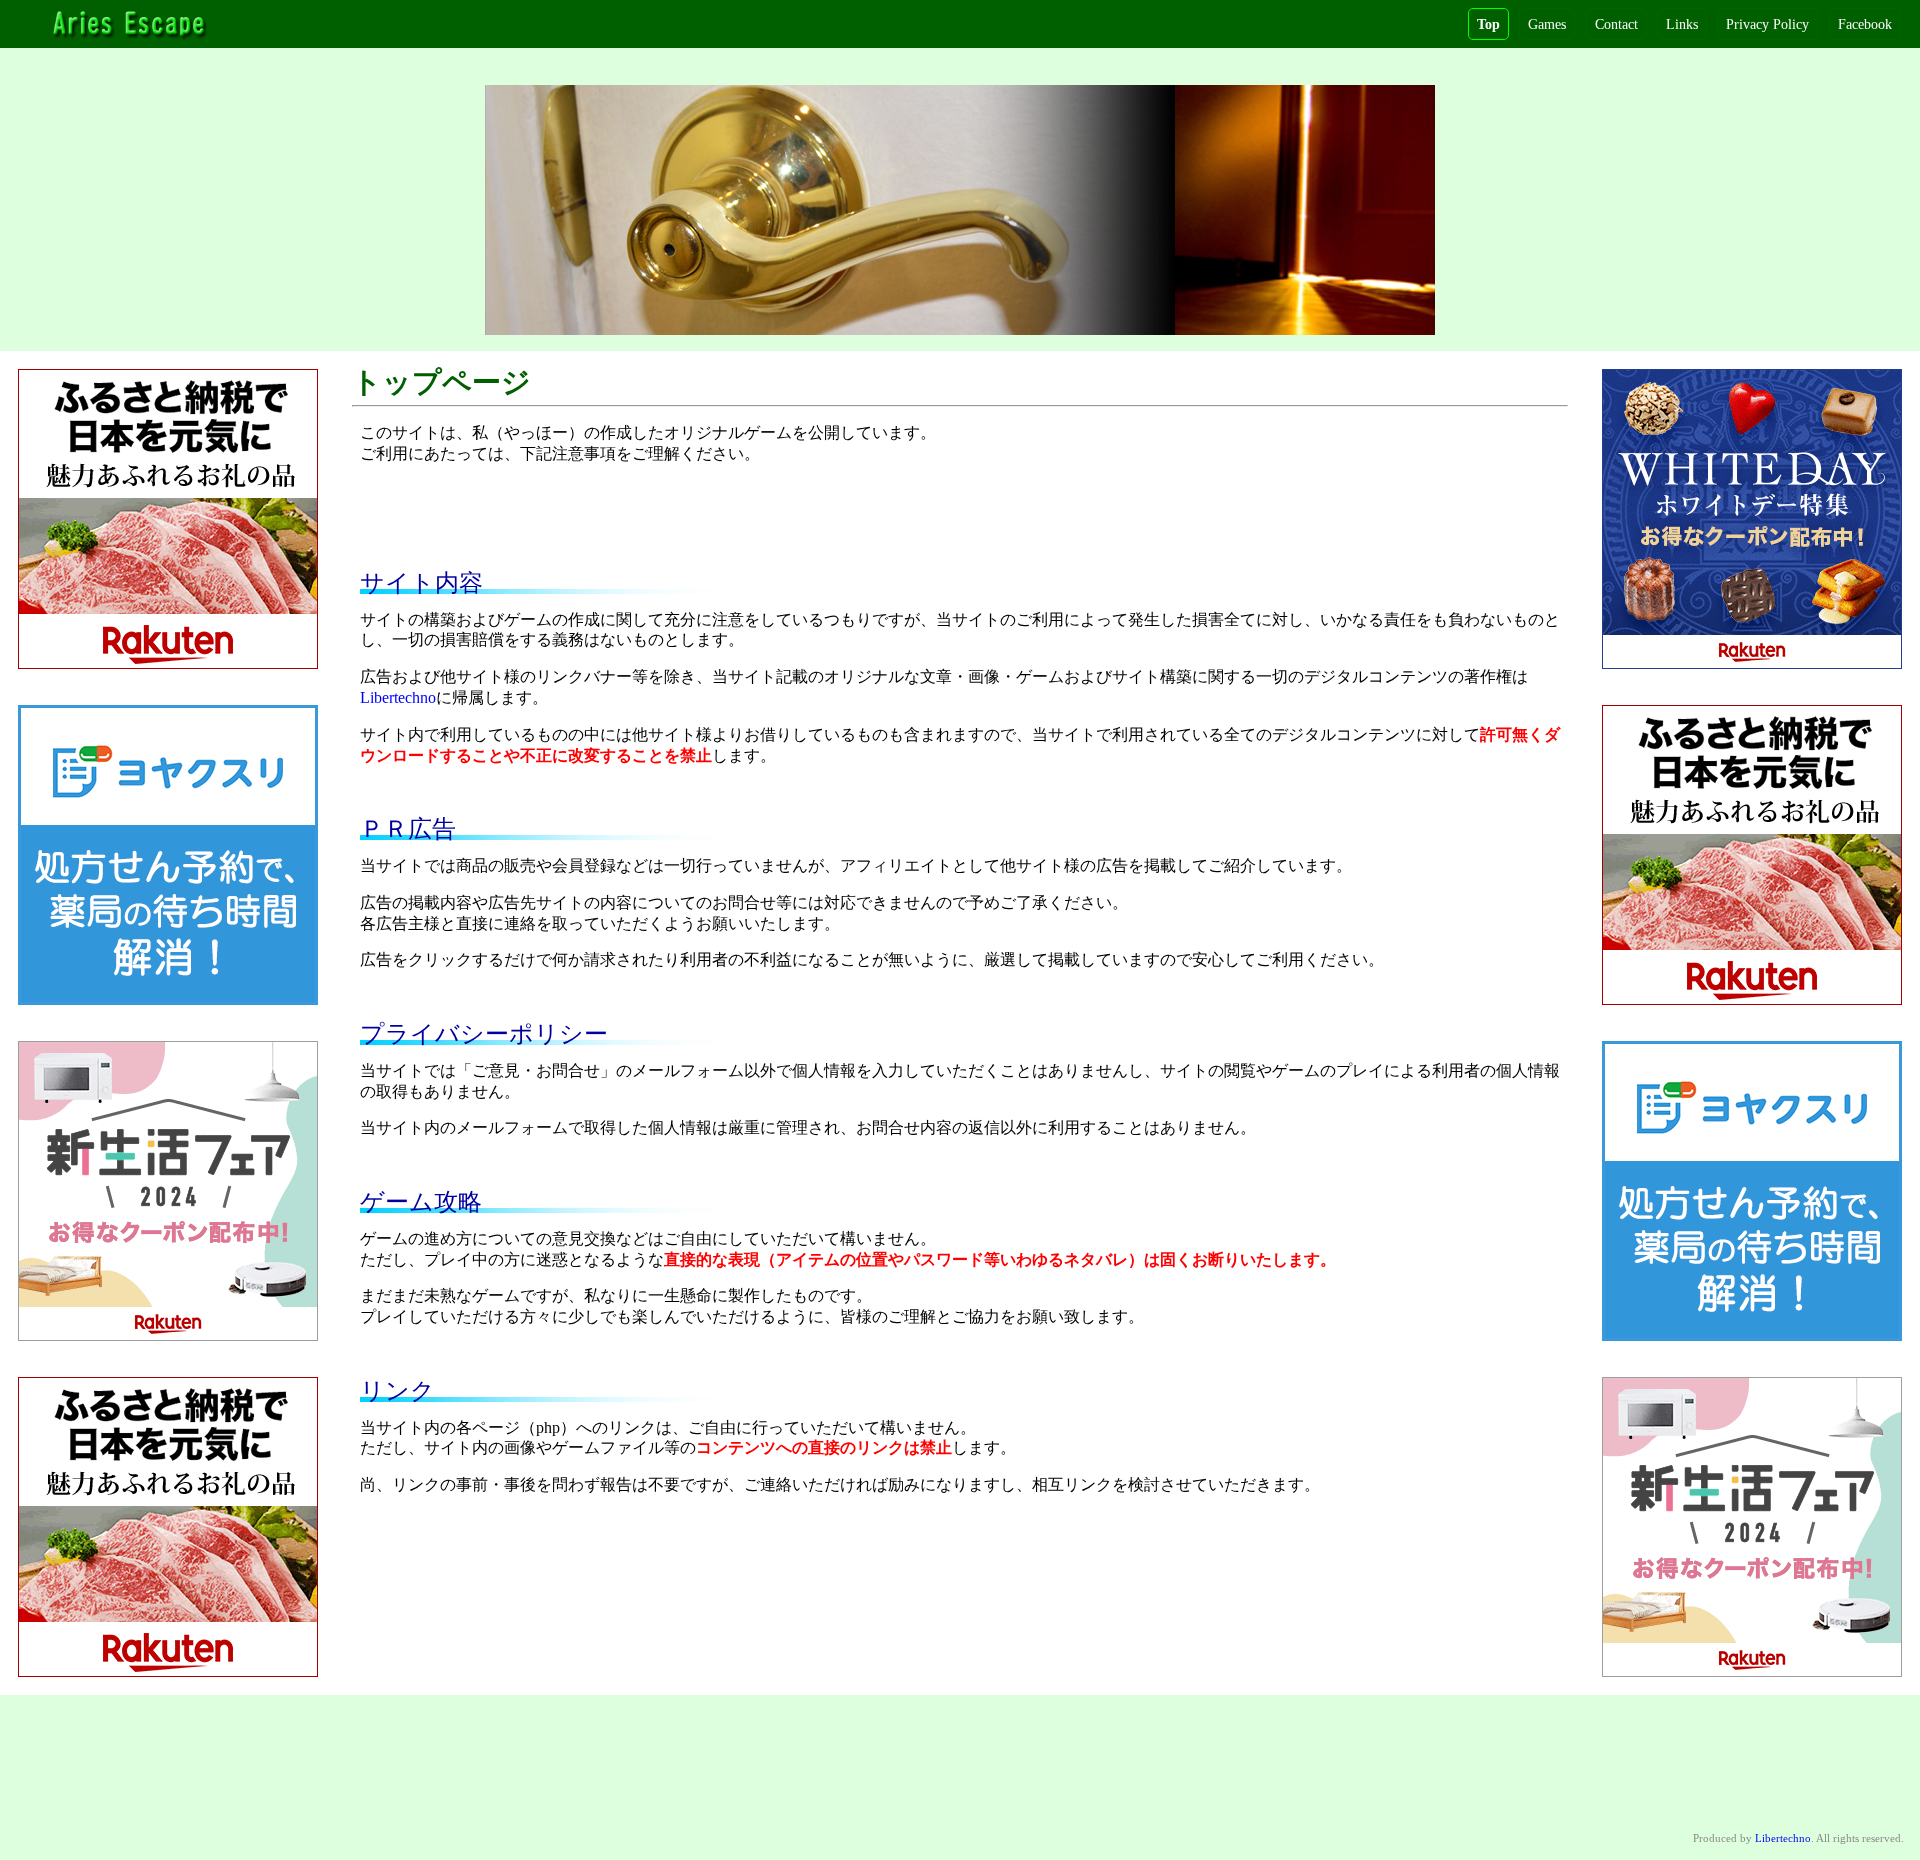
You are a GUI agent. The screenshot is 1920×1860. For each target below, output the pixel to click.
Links (1682, 24)
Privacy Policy (1767, 24)
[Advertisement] (960, 527)
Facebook (1865, 24)
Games (1547, 24)
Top (1488, 24)
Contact (1616, 24)
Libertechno (398, 697)
